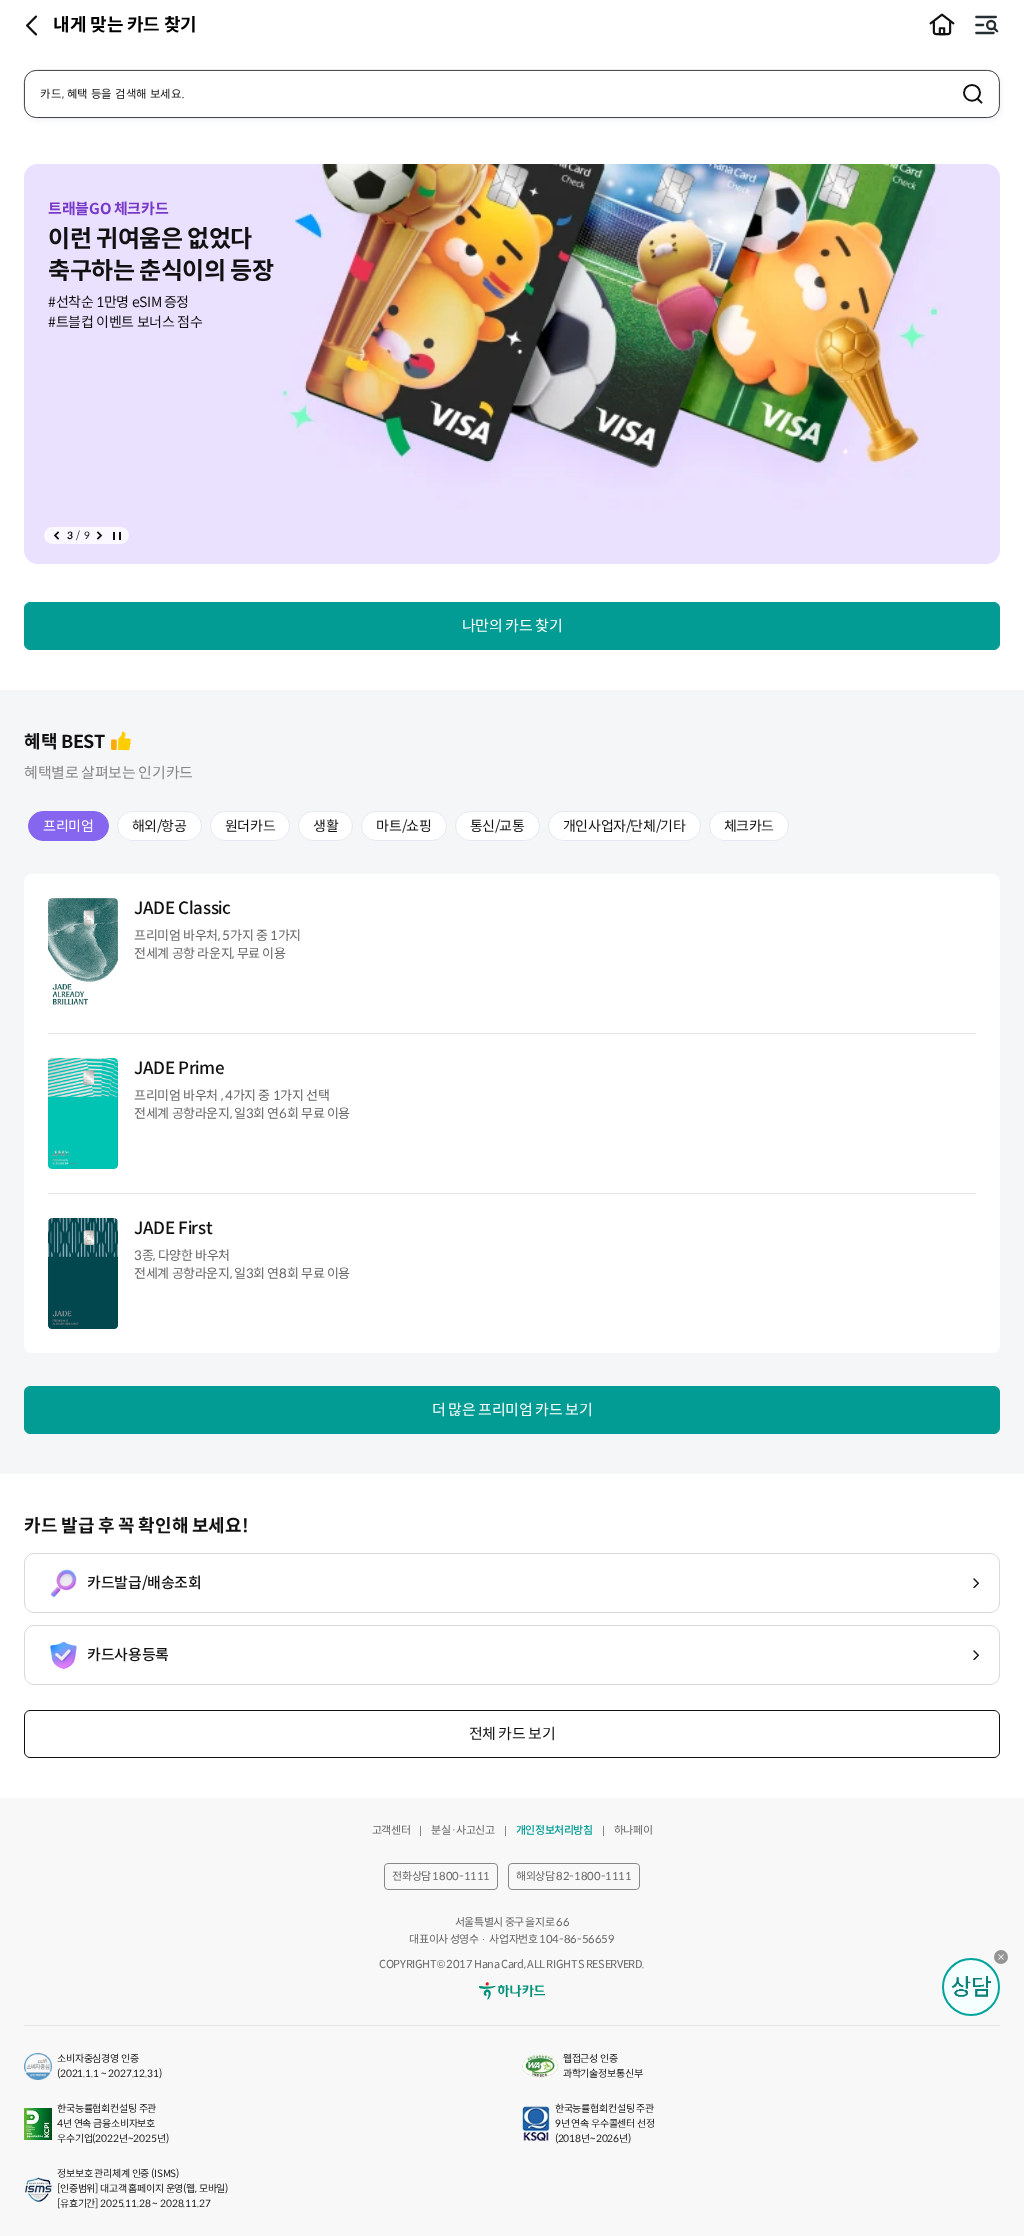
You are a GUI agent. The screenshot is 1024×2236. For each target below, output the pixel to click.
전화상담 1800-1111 (441, 1876)
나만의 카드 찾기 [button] (512, 625)
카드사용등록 (128, 1654)
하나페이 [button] (633, 1830)
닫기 (1006, 1962)
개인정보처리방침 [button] (554, 1830)
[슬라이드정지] (116, 535)
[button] (942, 25)
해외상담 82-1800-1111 (574, 1876)
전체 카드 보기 (512, 1733)
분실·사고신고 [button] (462, 1830)
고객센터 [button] (391, 1830)
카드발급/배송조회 (144, 1582)
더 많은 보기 (512, 1409)
